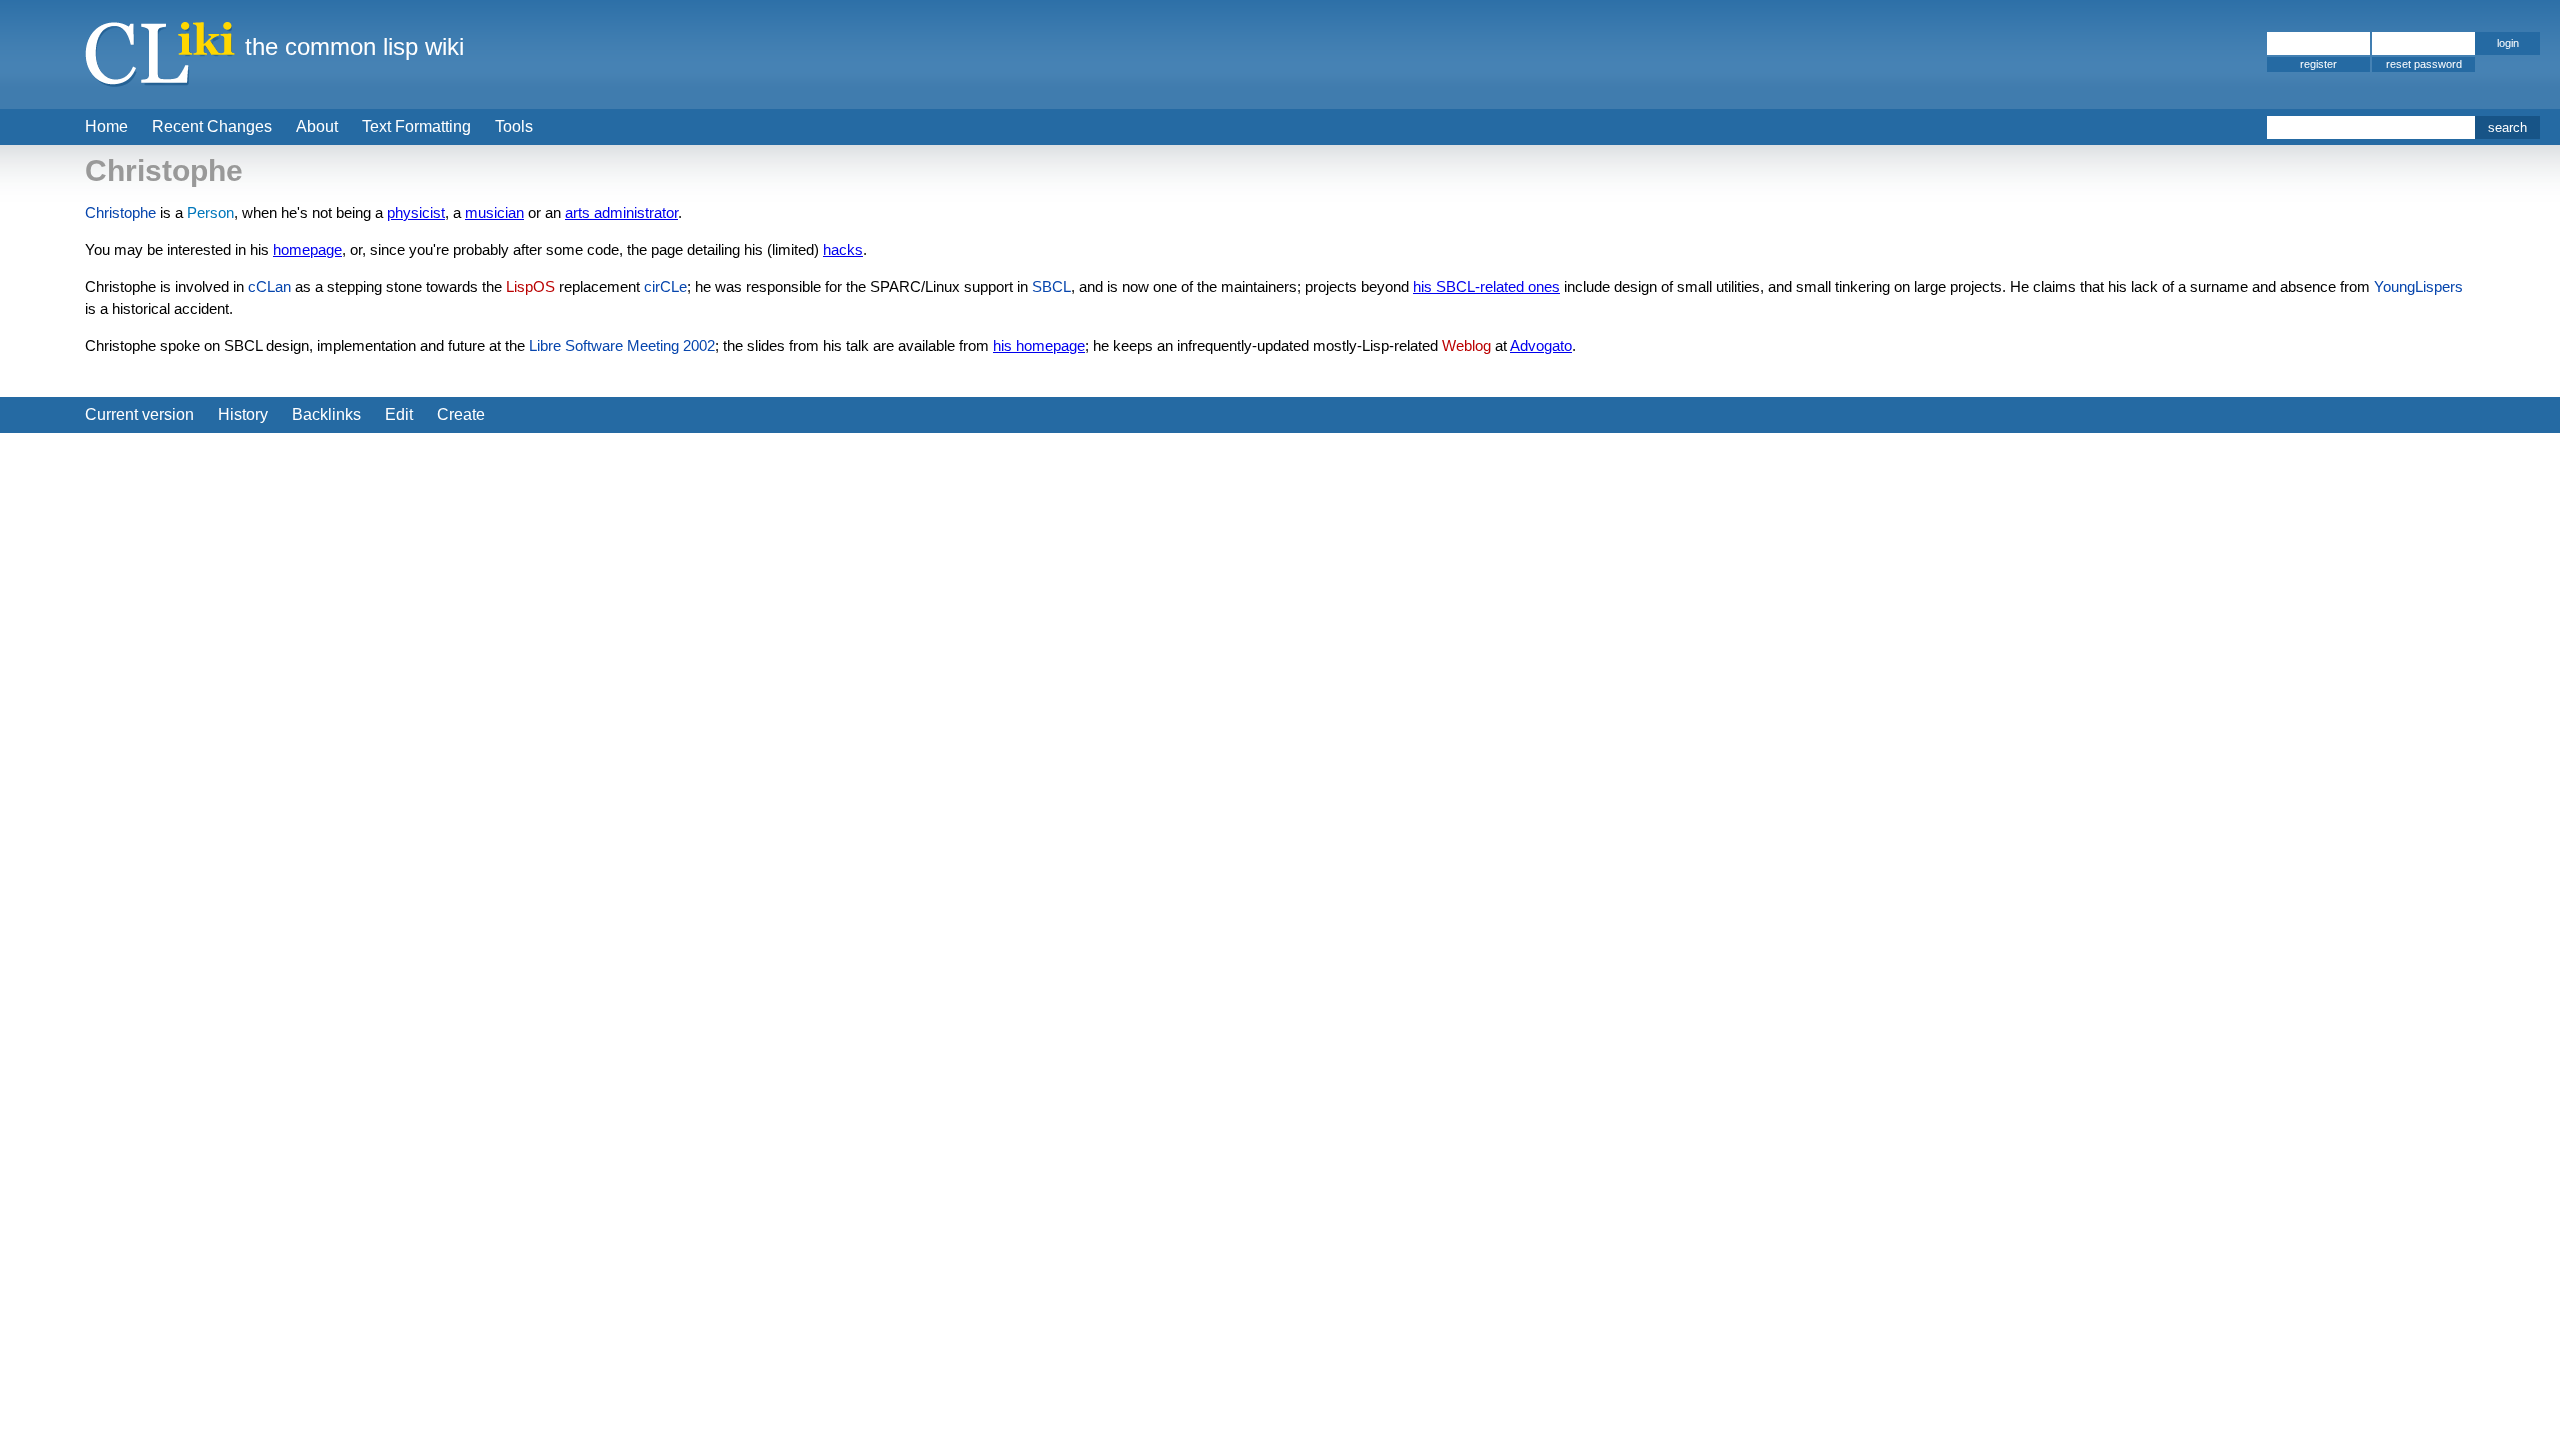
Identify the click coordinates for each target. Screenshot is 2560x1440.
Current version (139, 414)
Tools (514, 126)
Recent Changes (212, 126)
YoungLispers (2418, 286)
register (2318, 64)
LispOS (530, 286)
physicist (416, 212)
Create (461, 414)
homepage (307, 249)
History (243, 414)
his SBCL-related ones (1486, 286)
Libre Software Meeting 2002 (622, 345)
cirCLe (665, 286)
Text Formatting (416, 126)
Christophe (120, 212)
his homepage (1039, 345)
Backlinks (326, 414)
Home (106, 126)
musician (494, 212)
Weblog (1466, 345)
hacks (843, 249)
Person (210, 212)
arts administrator (621, 212)
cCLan (269, 286)
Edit (399, 414)
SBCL (1051, 286)
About (317, 126)
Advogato (1541, 345)
